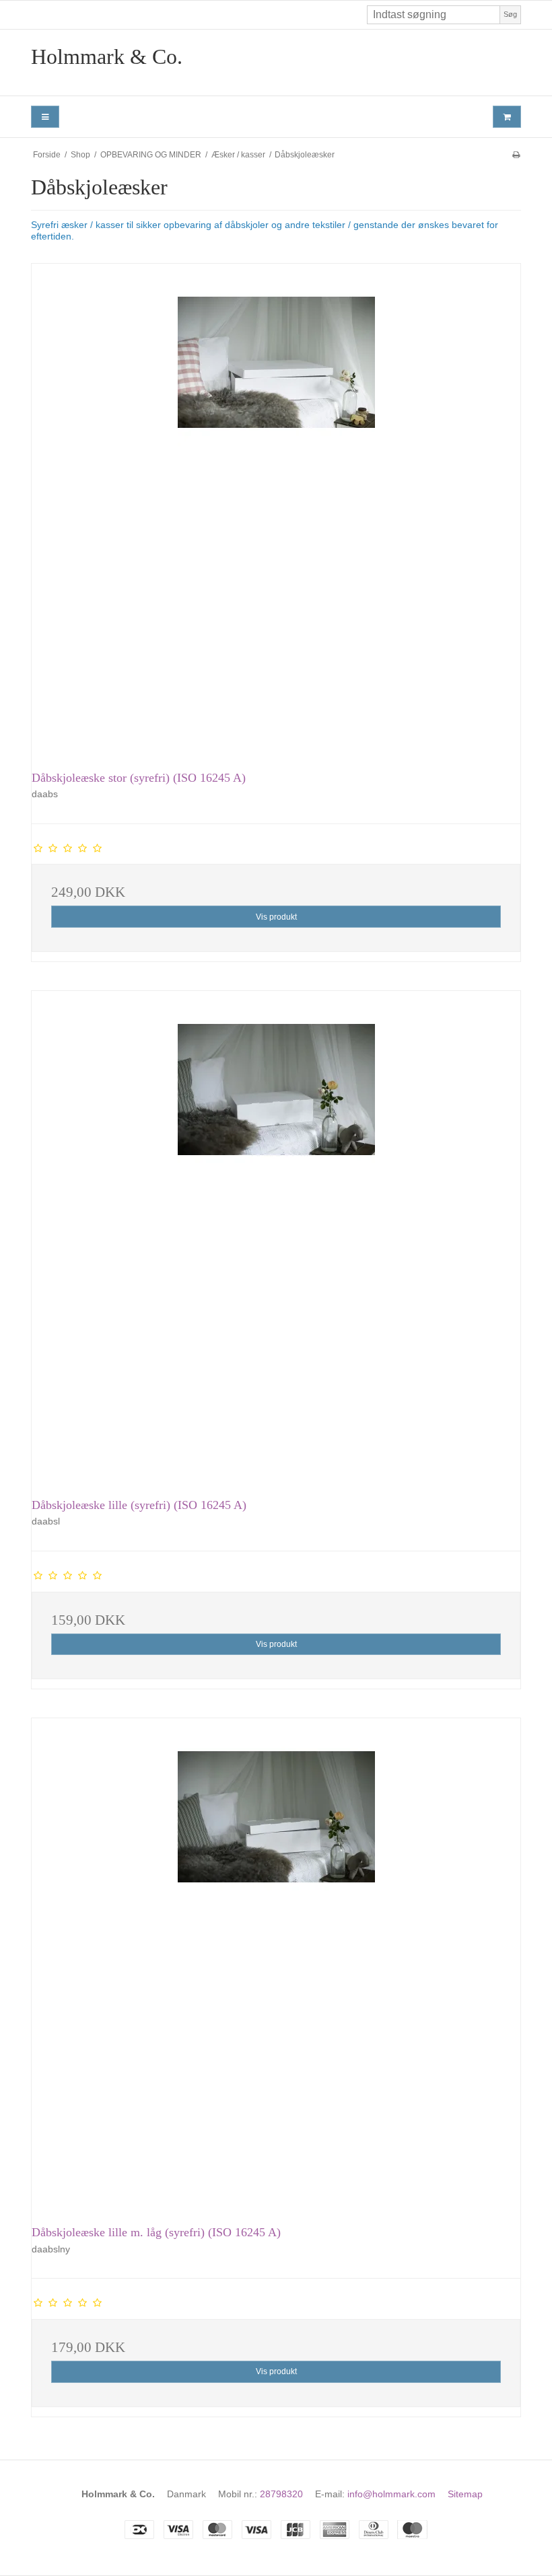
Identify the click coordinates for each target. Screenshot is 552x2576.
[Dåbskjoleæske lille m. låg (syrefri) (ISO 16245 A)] (276, 1962)
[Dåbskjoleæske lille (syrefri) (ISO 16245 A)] (276, 1235)
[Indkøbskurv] (507, 117)
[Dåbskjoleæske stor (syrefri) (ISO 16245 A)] (276, 508)
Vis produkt (276, 917)
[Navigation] (45, 117)
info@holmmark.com (391, 2494)
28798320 (281, 2494)
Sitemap (465, 2494)
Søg (510, 14)
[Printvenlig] (516, 155)
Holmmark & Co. (107, 57)
